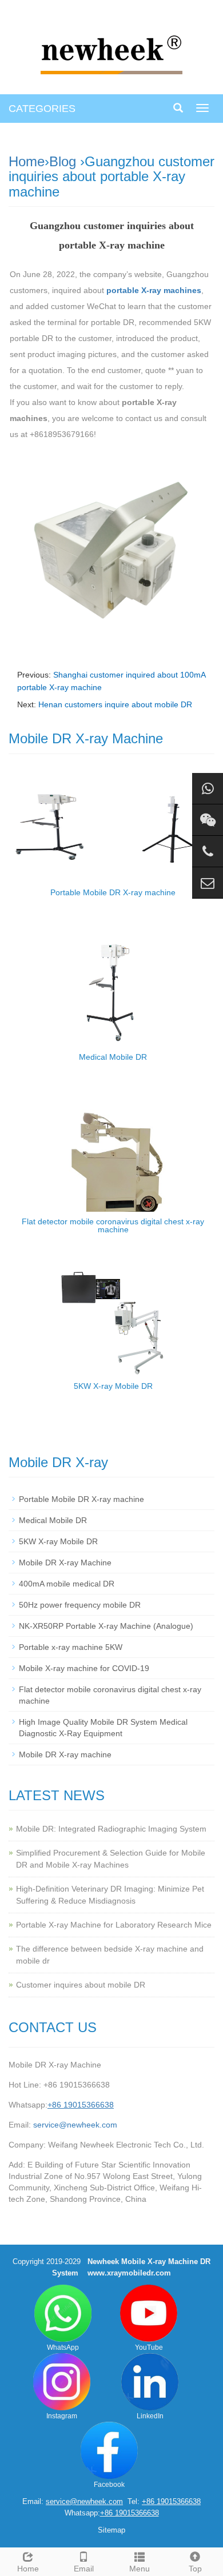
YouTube (149, 2347)
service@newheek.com (75, 2125)
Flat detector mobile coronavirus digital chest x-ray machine (113, 1225)
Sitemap (111, 2530)
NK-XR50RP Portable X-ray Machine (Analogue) (106, 1626)
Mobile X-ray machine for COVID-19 (84, 1668)
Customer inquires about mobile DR (81, 1985)
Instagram (62, 2416)
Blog (63, 161)
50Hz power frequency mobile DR (80, 1605)
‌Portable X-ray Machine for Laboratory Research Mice (114, 1925)
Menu (140, 2569)
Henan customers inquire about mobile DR (115, 704)
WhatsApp (63, 2347)
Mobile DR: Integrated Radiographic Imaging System (111, 1829)
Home (27, 161)
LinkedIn (150, 2416)
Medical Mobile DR (113, 1057)
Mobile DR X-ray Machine (65, 1563)
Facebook (109, 2485)
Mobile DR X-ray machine (65, 1754)
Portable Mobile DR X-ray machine (113, 892)
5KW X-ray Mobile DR (113, 1386)
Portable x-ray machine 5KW (71, 1647)
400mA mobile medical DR (67, 1584)
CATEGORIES (42, 109)
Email (84, 2569)
